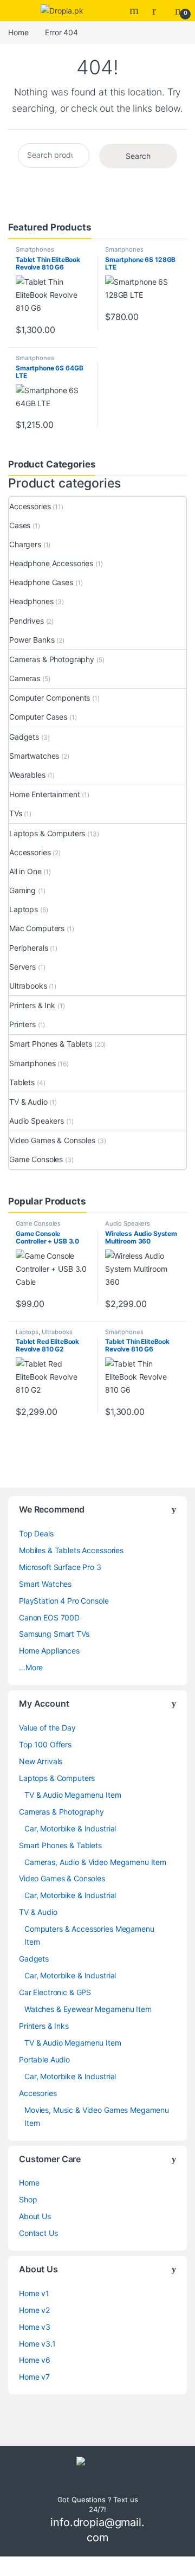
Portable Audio (44, 2059)
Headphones (31, 601)
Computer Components (50, 698)
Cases (20, 525)
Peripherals (28, 948)
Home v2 (34, 2310)
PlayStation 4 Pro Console (64, 1601)
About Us (35, 2216)
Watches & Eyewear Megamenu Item (88, 2009)
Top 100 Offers (45, 1744)
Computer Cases (38, 717)
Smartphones (35, 249)
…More (31, 1667)
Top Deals (36, 1533)
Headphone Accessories (51, 563)
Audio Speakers (37, 1121)
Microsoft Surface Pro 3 (60, 1567)
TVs (16, 813)
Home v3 (35, 2327)
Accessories (30, 506)
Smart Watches (45, 1584)
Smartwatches (34, 756)
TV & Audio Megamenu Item (73, 1795)
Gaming (22, 890)
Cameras (25, 678)
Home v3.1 (37, 2344)
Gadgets (24, 737)
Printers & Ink (32, 1005)
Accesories (38, 2093)
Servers (22, 967)
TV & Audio (28, 1102)
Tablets (22, 1082)
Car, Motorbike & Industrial (70, 1828)
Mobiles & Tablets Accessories (71, 1550)
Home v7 (34, 2377)
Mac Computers (37, 928)
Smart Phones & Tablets (51, 1044)
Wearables (27, 775)
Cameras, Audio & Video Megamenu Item (95, 1862)
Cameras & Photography (52, 659)
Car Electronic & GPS (55, 1992)
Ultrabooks (28, 986)
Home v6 (35, 2360)
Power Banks (32, 640)
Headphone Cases (41, 582)
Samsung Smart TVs (54, 1634)
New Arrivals (41, 1761)
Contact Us (38, 2233)
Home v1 (34, 2293)
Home (18, 32)
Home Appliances (49, 1651)
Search (135, 10)
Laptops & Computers (47, 833)
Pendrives (27, 621)
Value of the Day (47, 1728)
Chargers (25, 544)
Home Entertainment (44, 794)
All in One (25, 871)
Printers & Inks (44, 2026)
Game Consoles (36, 1159)
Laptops (24, 909)
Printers (22, 1024)
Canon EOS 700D (49, 1617)
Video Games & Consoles (52, 1140)
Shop (28, 2199)
